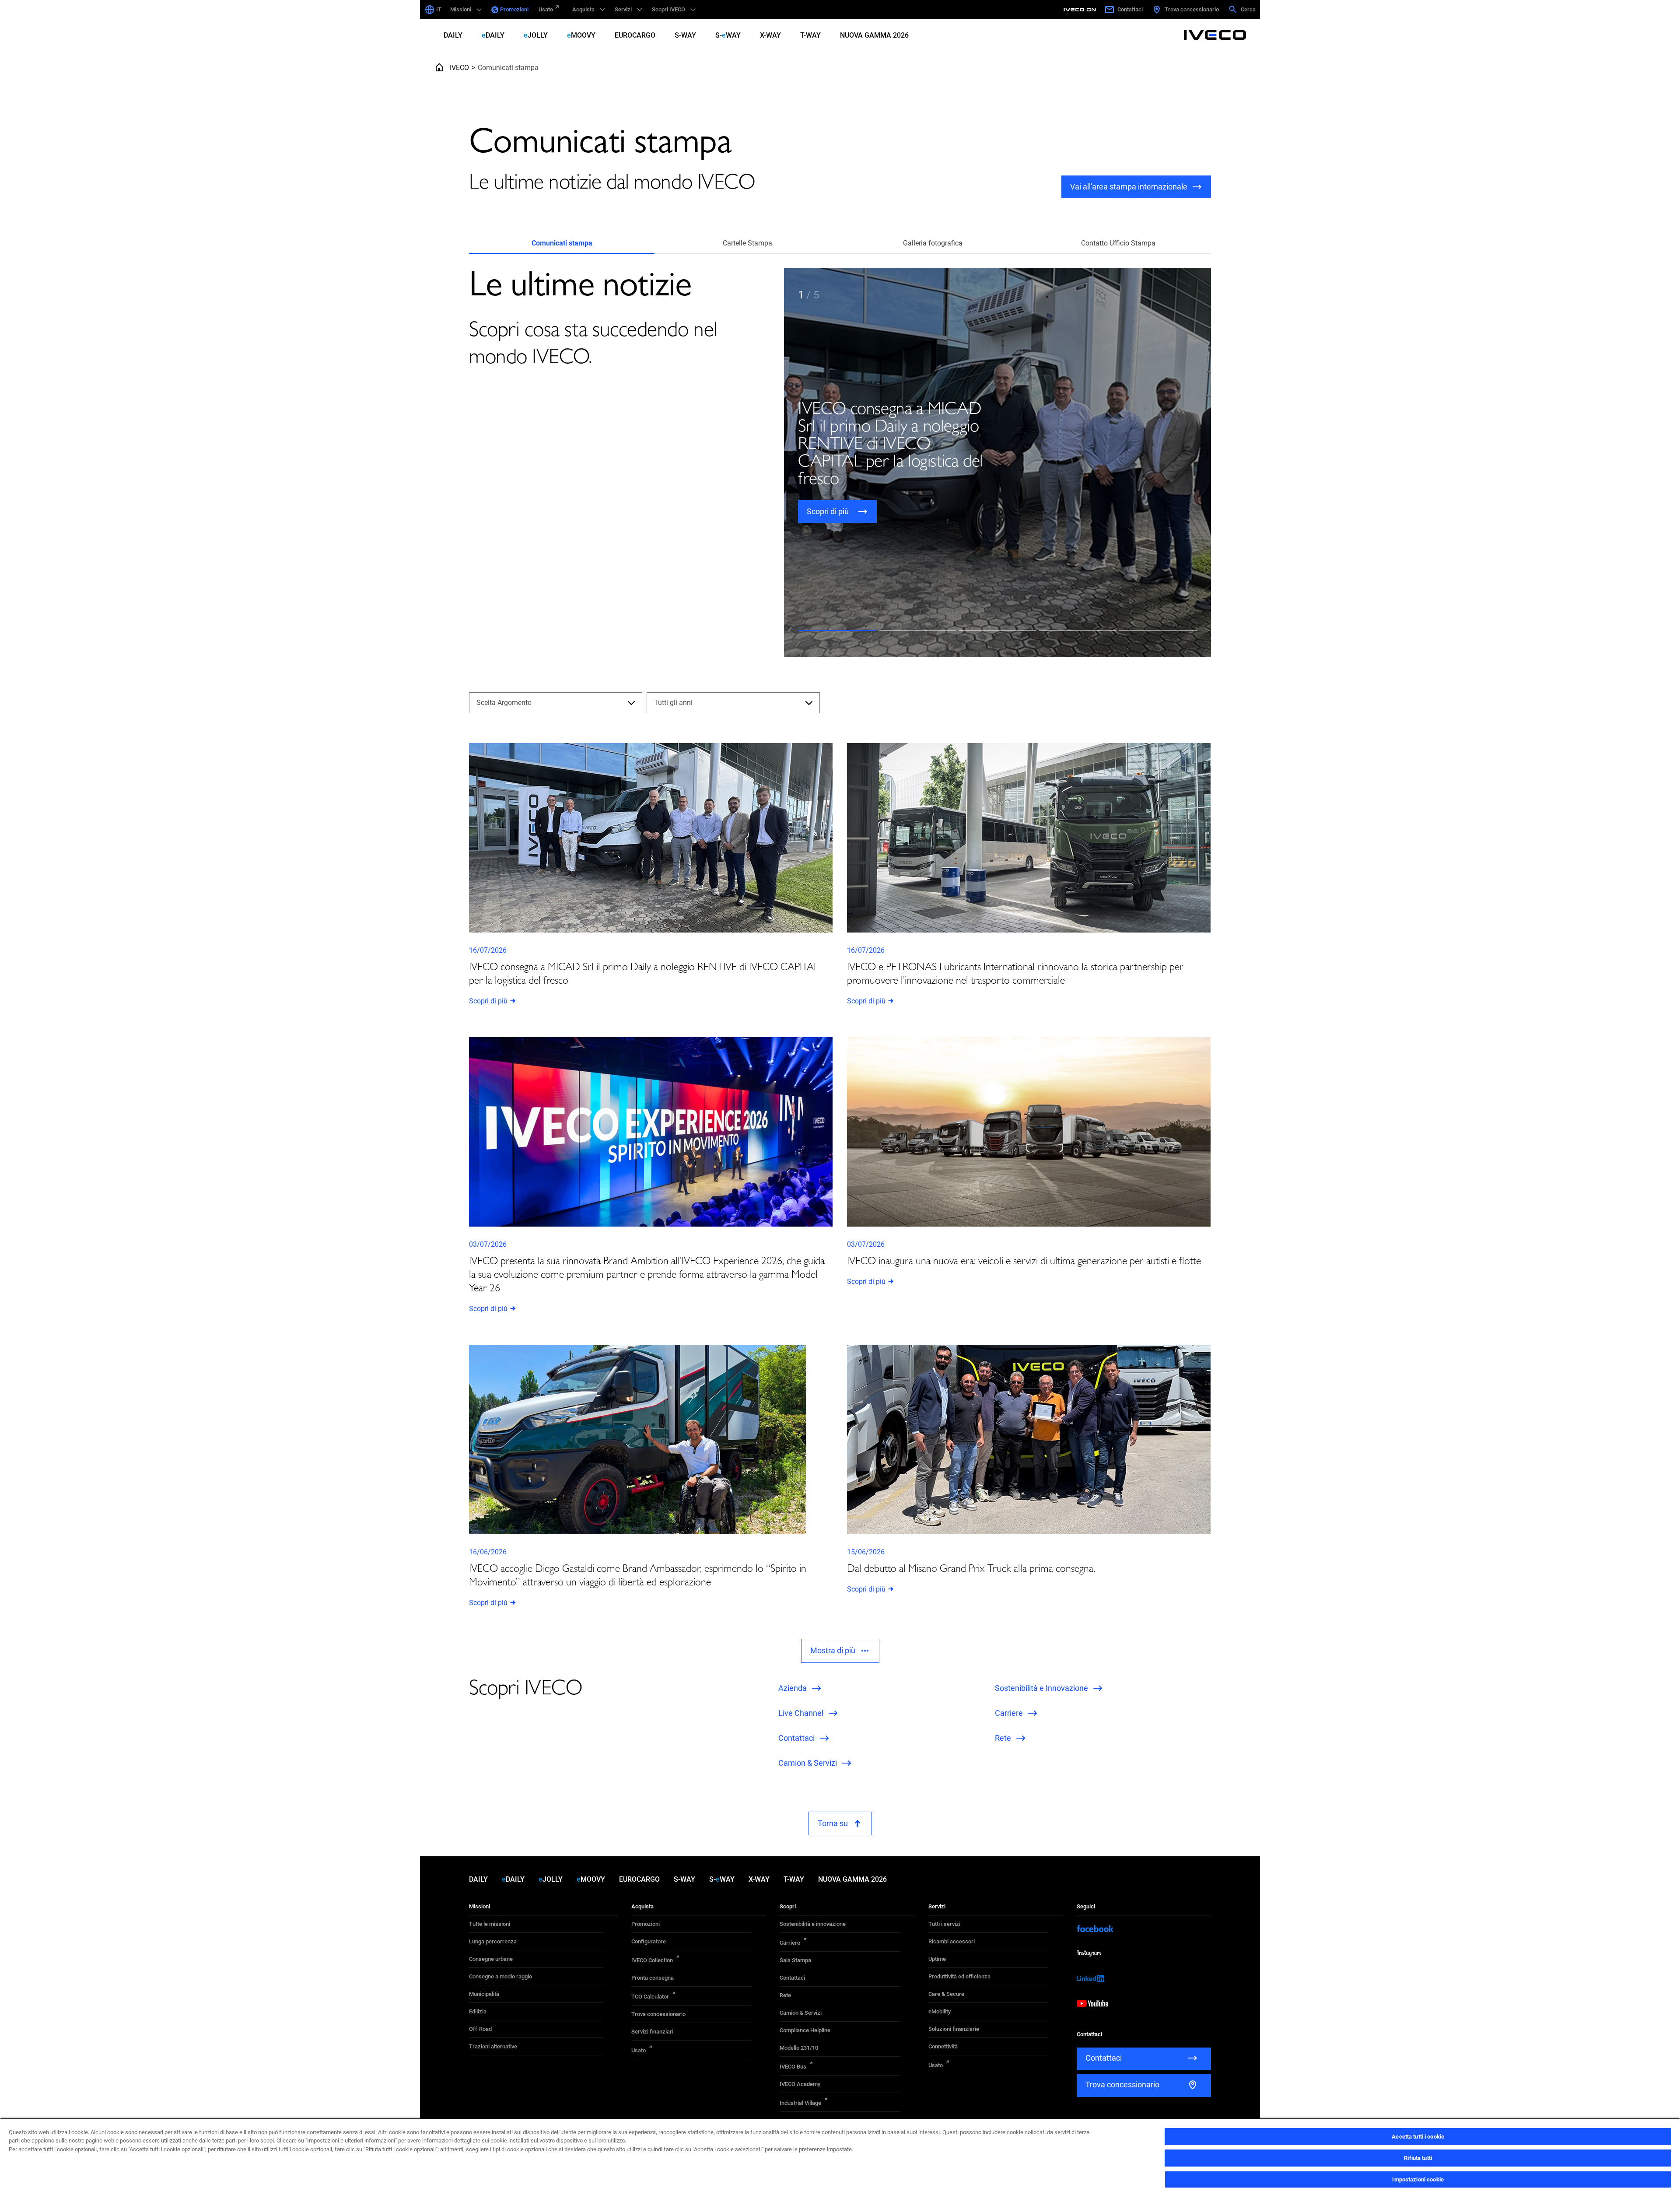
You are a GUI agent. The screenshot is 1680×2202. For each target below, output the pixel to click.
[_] (1081, 10)
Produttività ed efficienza (959, 1976)
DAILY (453, 35)
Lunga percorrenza (493, 1941)
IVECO (459, 68)
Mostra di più (833, 1650)
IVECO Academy (800, 2084)
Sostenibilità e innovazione (813, 1924)
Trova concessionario (658, 2014)
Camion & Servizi (801, 2013)
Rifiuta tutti (1418, 2158)
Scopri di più (488, 1001)
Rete (785, 1995)
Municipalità (484, 1994)
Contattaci (792, 1978)
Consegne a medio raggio (500, 1976)
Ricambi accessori (952, 1941)
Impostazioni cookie (1418, 2179)
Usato (546, 9)
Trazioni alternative (493, 2046)
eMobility (940, 2011)
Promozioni (514, 9)
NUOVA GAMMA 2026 (874, 35)
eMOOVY (581, 35)
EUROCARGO (635, 35)
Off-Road (480, 2029)
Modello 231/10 (799, 2048)
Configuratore (649, 1941)
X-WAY (770, 35)
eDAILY (493, 35)
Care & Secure (946, 1994)
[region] (840, 2160)
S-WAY (685, 35)
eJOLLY (536, 35)
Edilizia (478, 2011)
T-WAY (810, 35)
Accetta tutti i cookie (1418, 2137)
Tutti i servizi (944, 1924)
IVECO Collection (652, 1960)
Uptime (937, 1959)
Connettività (943, 2046)
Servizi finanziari (652, 2032)
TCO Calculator (650, 1997)
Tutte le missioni (490, 1924)
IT (439, 9)
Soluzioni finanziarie (954, 2029)
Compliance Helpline (805, 2030)
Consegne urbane (491, 1959)
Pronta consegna (653, 1978)
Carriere (790, 1943)
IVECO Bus (793, 2067)
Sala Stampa (795, 1960)
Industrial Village (800, 2103)
